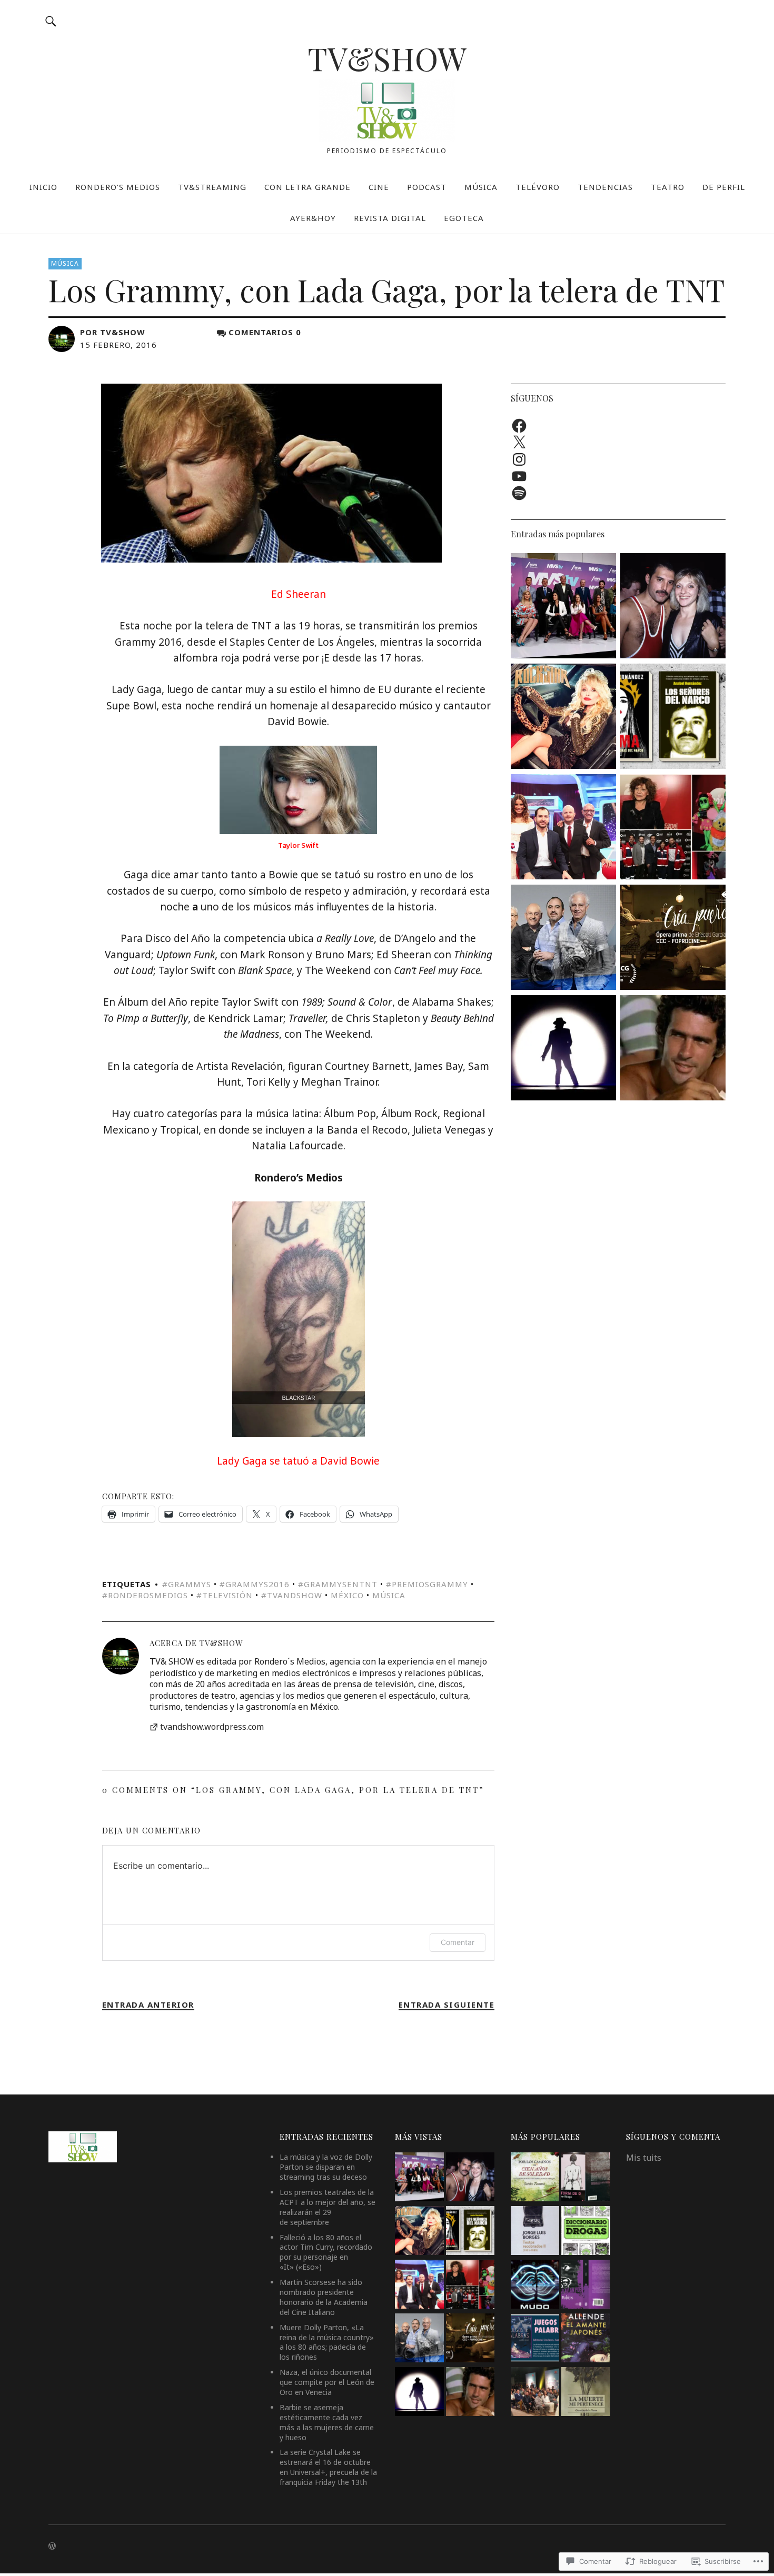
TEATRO (668, 187)
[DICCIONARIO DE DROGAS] (586, 2232)
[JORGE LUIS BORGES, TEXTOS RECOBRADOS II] (535, 2232)
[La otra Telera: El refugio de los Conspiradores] (563, 939)
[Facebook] (519, 426)
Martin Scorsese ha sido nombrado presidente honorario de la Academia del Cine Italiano (324, 2297)
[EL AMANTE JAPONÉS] (586, 2339)
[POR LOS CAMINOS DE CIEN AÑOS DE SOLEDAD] (535, 2178)
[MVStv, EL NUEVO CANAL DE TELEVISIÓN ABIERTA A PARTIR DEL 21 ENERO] (563, 607)
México (347, 1595)
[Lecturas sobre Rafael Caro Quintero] (673, 718)
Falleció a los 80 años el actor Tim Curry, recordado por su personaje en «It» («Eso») (326, 2252)
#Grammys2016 (255, 1584)
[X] (519, 443)
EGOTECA (464, 218)
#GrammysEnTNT (338, 1584)
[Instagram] (519, 459)
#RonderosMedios (145, 1595)
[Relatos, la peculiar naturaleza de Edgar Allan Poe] (586, 2286)
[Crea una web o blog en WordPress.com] (52, 2546)
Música (65, 263)
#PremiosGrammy (427, 1584)
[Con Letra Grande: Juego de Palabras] (535, 2339)
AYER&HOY (313, 218)
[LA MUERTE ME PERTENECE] (586, 2393)
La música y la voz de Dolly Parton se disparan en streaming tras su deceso (326, 2167)
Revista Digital (390, 218)
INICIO (43, 187)
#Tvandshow (292, 1595)
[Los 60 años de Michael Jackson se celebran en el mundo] (563, 1049)
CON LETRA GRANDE (307, 187)
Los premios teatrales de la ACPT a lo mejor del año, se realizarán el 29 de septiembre (328, 2207)
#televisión (225, 1595)
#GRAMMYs (187, 1584)
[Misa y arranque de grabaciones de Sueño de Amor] (535, 2393)
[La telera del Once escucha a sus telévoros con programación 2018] (673, 828)
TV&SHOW (387, 58)
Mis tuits (644, 2158)
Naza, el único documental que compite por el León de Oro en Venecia (327, 2382)
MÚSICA (481, 187)
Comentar (458, 1942)
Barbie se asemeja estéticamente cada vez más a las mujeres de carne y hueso (327, 2422)
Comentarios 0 (265, 332)
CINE (379, 187)
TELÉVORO (538, 187)
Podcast (427, 187)
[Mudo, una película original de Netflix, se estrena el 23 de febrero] (535, 2286)
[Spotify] (519, 493)
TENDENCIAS (605, 187)
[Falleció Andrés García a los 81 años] (673, 1049)
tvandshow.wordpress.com (212, 1727)
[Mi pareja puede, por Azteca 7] (563, 828)
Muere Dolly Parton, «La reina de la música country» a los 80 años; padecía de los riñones (327, 2342)
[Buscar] (51, 21)
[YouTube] (519, 476)
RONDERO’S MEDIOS (118, 187)
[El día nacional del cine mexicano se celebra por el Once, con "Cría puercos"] (673, 939)
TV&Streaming (212, 187)
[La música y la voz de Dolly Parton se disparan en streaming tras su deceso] (563, 718)
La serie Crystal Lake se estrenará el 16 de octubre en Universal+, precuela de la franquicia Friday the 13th (328, 2467)
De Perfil (724, 187)
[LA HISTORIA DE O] (586, 2178)
